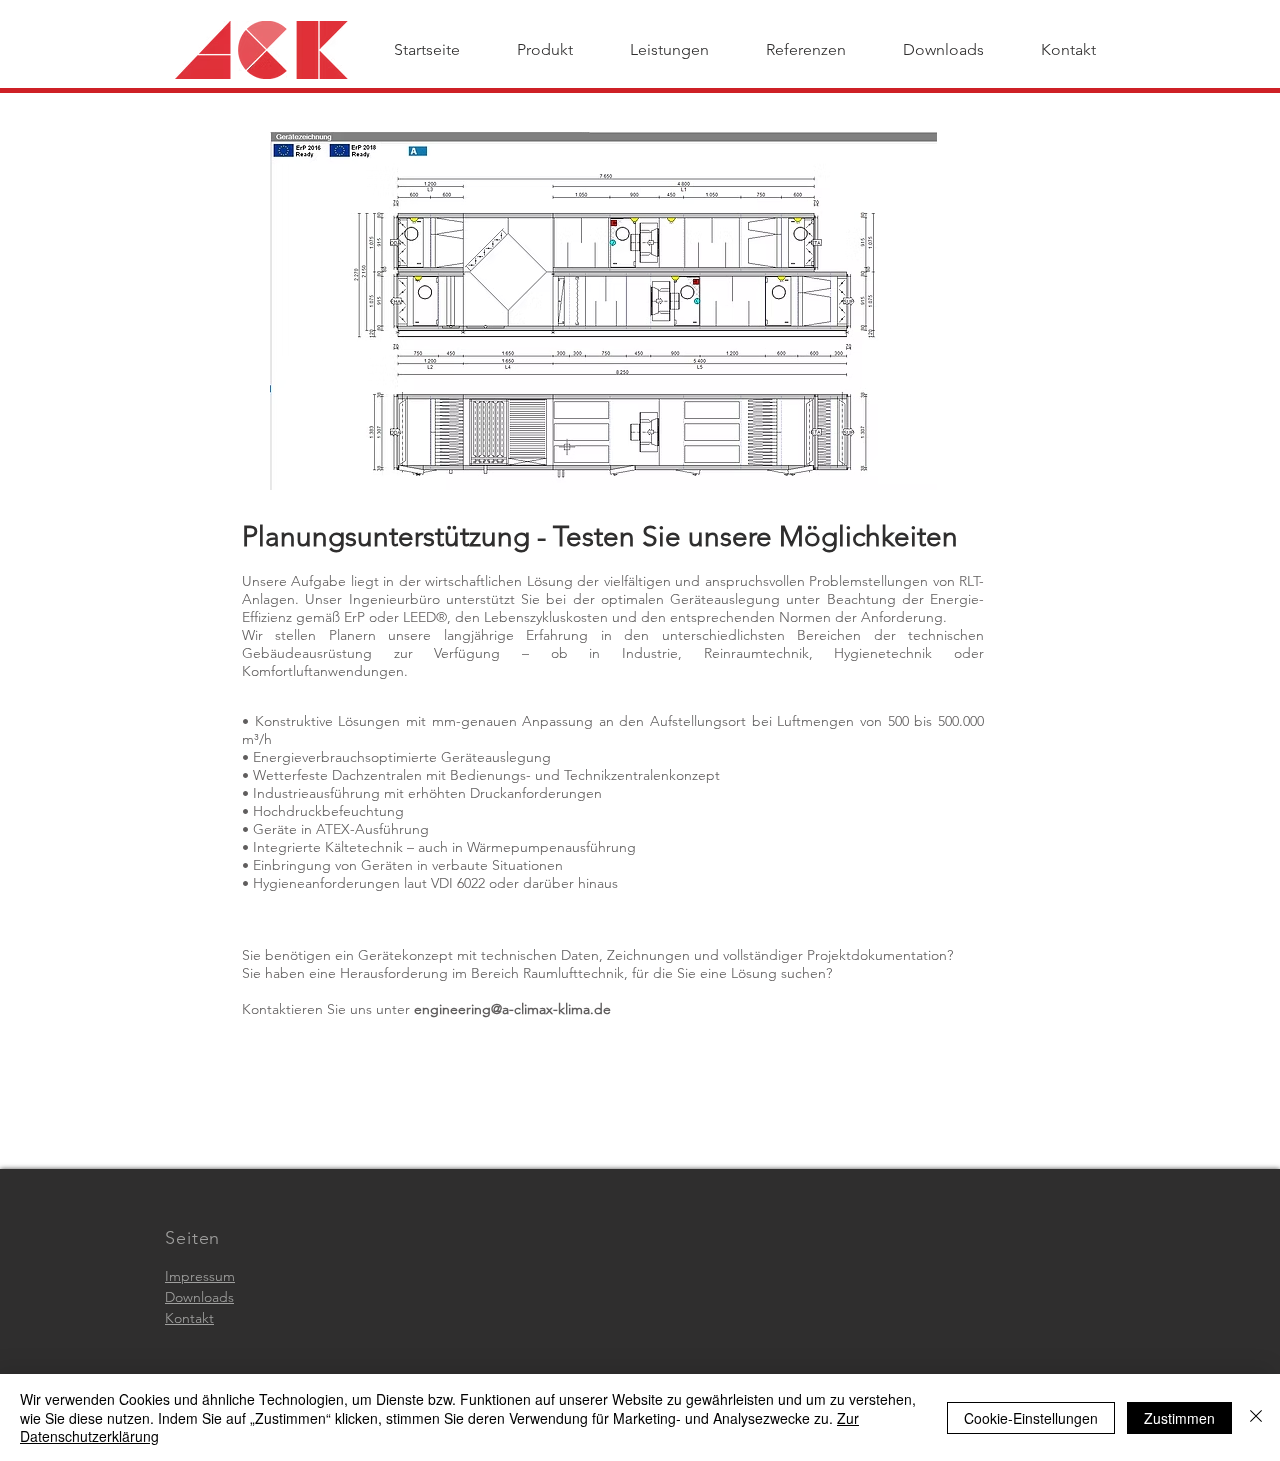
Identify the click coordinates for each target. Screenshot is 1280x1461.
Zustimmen (1179, 1418)
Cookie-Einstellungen (1031, 1418)
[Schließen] (1256, 1417)
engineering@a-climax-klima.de (512, 1009)
